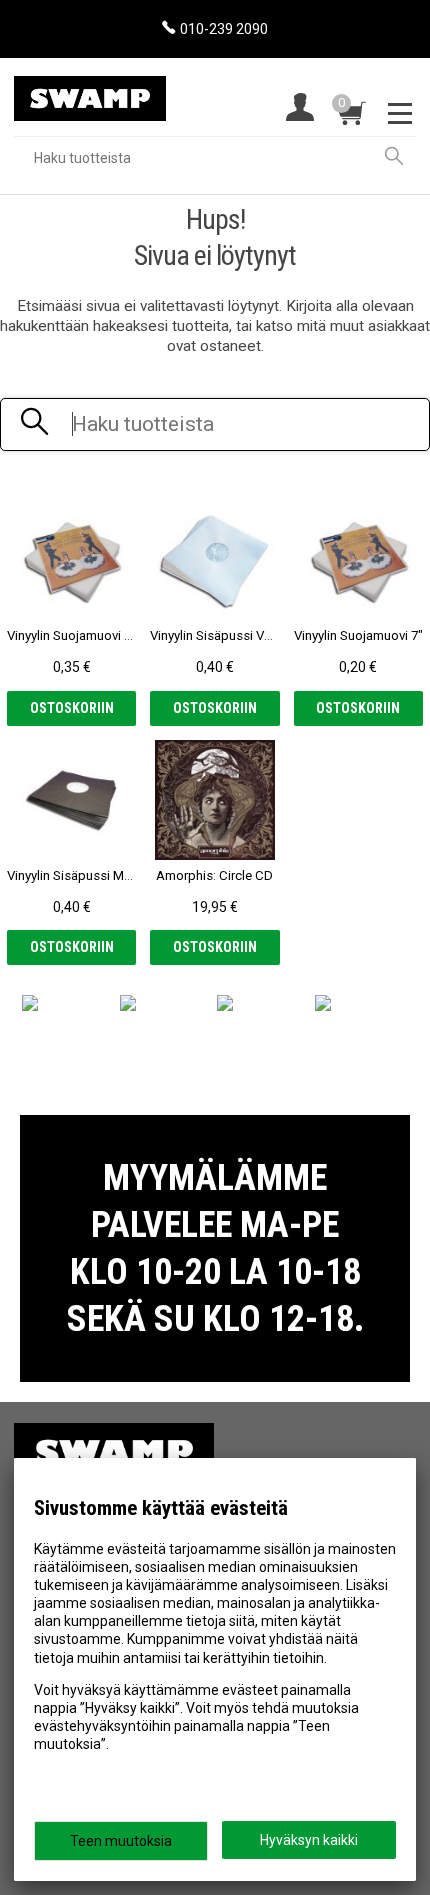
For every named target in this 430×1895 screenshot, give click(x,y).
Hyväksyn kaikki (309, 1840)
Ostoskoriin (72, 708)
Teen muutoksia (121, 1841)
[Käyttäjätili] (300, 109)
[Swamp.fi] (90, 90)
